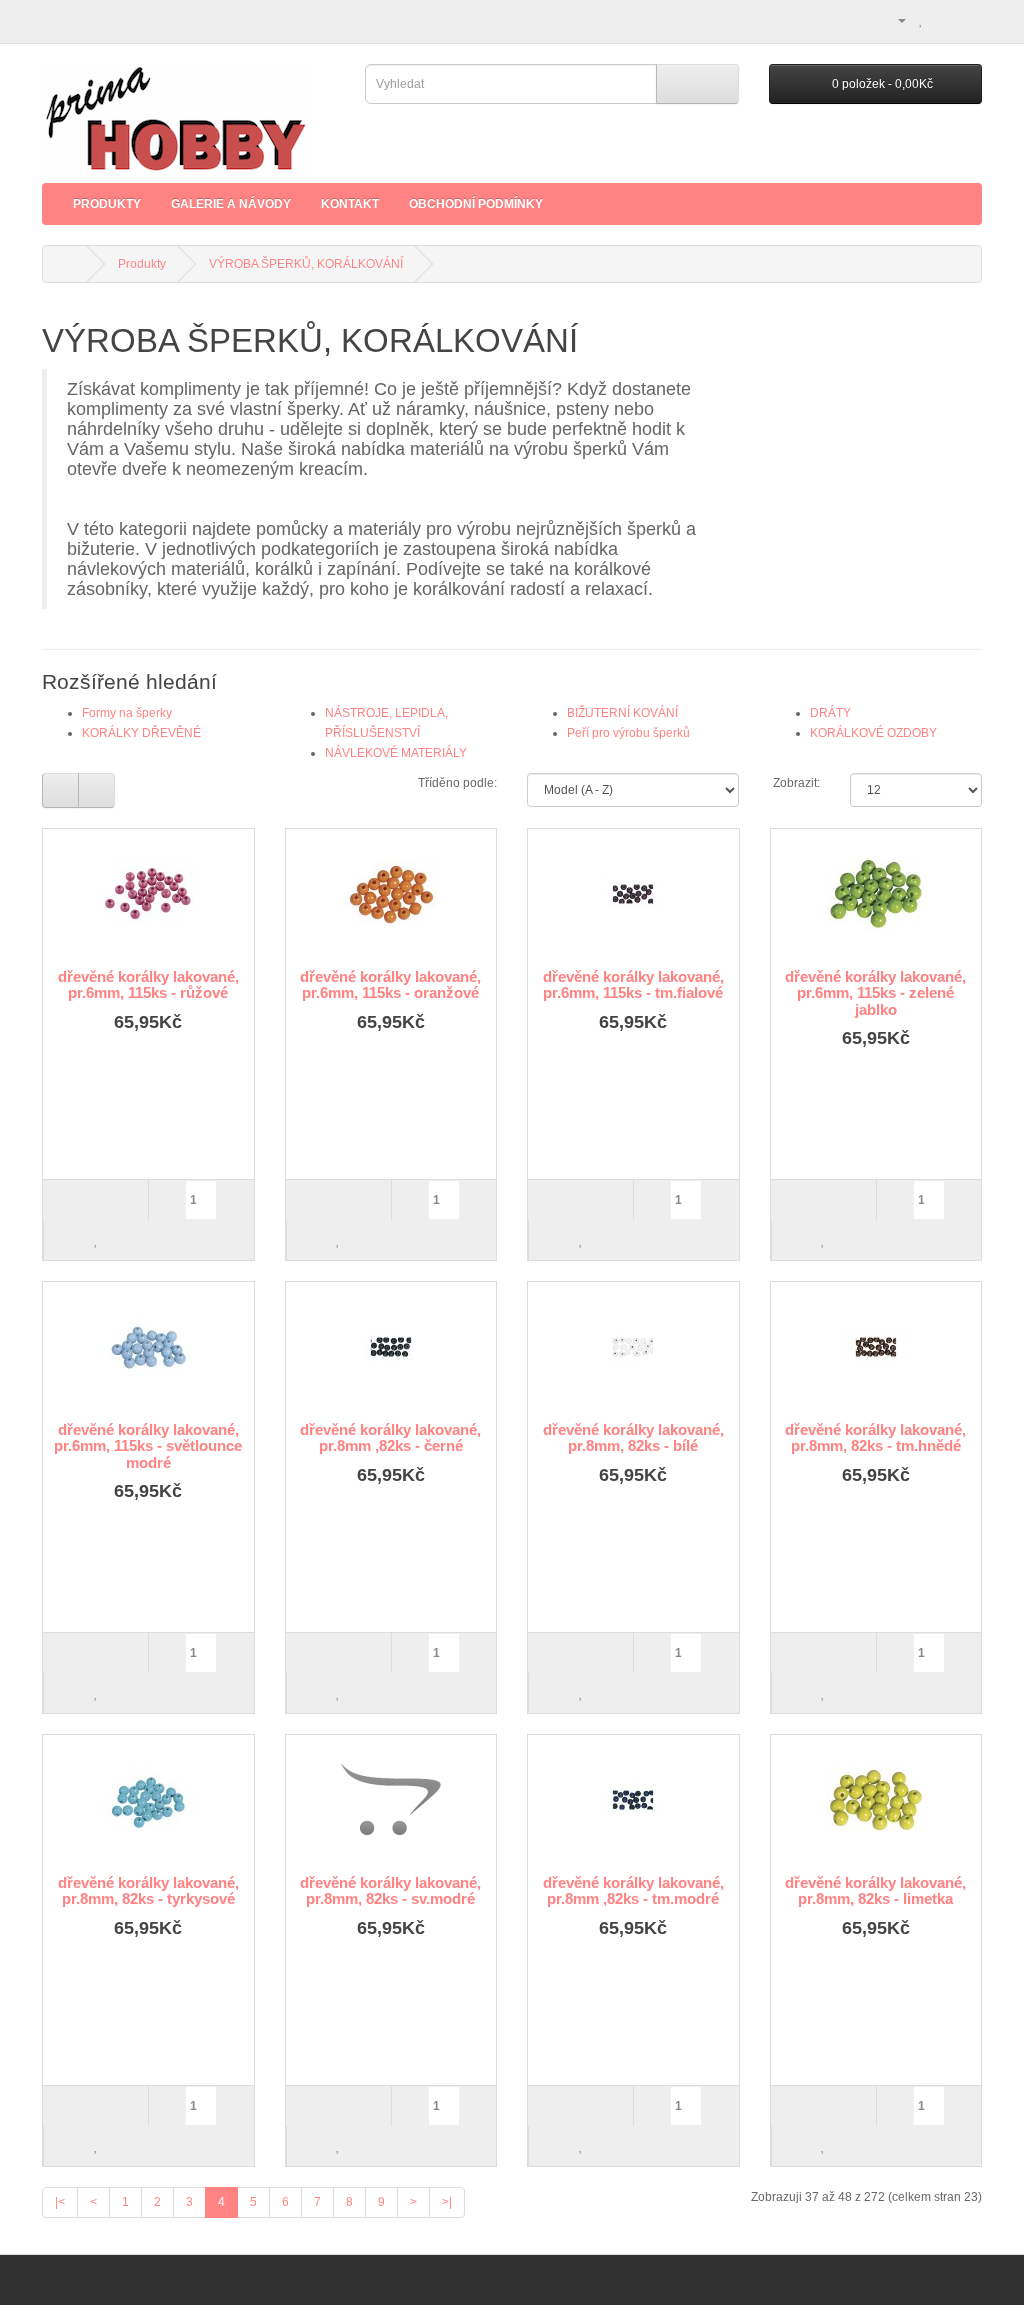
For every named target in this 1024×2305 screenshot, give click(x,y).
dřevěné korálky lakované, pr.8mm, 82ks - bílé (633, 1438)
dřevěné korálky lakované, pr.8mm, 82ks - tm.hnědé (875, 1438)
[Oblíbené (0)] (921, 20)
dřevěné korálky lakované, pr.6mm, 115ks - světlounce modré (148, 1446)
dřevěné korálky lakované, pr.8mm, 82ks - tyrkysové (148, 1891)
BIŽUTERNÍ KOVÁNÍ (622, 713)
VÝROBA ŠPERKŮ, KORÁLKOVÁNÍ (306, 264)
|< (60, 2202)
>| (447, 2202)
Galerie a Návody (231, 204)
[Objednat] (966, 20)
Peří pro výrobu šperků (628, 733)
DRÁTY (830, 713)
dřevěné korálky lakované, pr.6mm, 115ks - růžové (148, 985)
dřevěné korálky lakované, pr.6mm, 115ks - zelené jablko (875, 993)
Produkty (107, 204)
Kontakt (350, 204)
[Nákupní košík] (942, 20)
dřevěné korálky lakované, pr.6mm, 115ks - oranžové (390, 985)
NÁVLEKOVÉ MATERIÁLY (396, 753)
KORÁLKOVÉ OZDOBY (873, 733)
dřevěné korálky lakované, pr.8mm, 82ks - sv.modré (390, 1891)
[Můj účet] (894, 20)
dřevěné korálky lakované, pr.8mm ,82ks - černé (390, 1438)
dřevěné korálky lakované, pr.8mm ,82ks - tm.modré (633, 1891)
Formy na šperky (127, 713)
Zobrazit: (796, 783)
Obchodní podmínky (476, 204)
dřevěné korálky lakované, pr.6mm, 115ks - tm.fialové (633, 985)
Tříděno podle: (457, 783)
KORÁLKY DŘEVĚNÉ (141, 733)
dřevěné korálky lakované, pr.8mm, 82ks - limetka (875, 1891)
